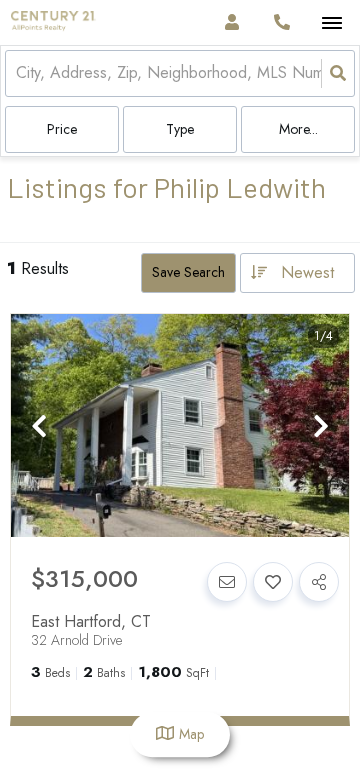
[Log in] (231, 22)
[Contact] (227, 582)
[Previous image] (39, 427)
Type (180, 129)
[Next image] (321, 427)
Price (62, 129)
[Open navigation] (331, 23)
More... (298, 129)
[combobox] (18, 73)
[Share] (319, 582)
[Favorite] (273, 582)
